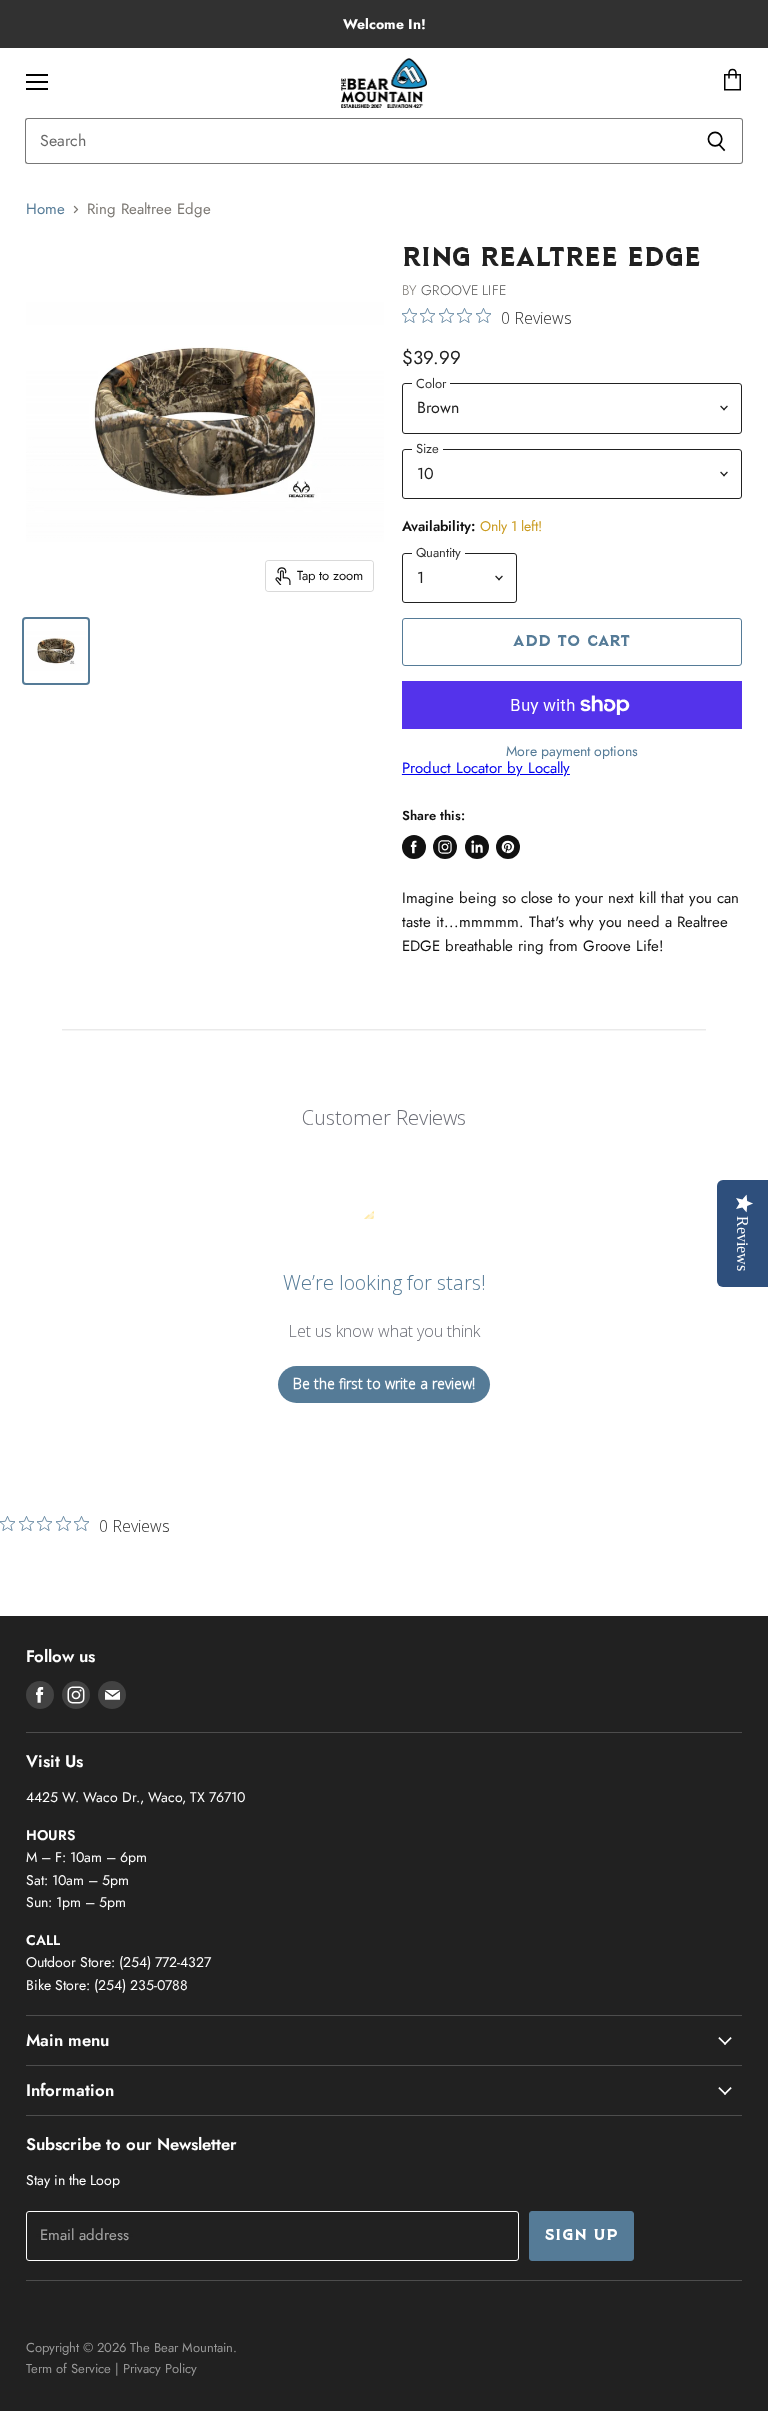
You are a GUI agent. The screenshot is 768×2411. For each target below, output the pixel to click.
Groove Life (463, 290)
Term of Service (68, 2368)
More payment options (572, 751)
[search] (357, 141)
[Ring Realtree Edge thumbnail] (56, 651)
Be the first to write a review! (384, 1383)
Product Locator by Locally (486, 768)
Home (45, 209)
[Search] (716, 141)
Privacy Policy (160, 2368)
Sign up (581, 2236)
